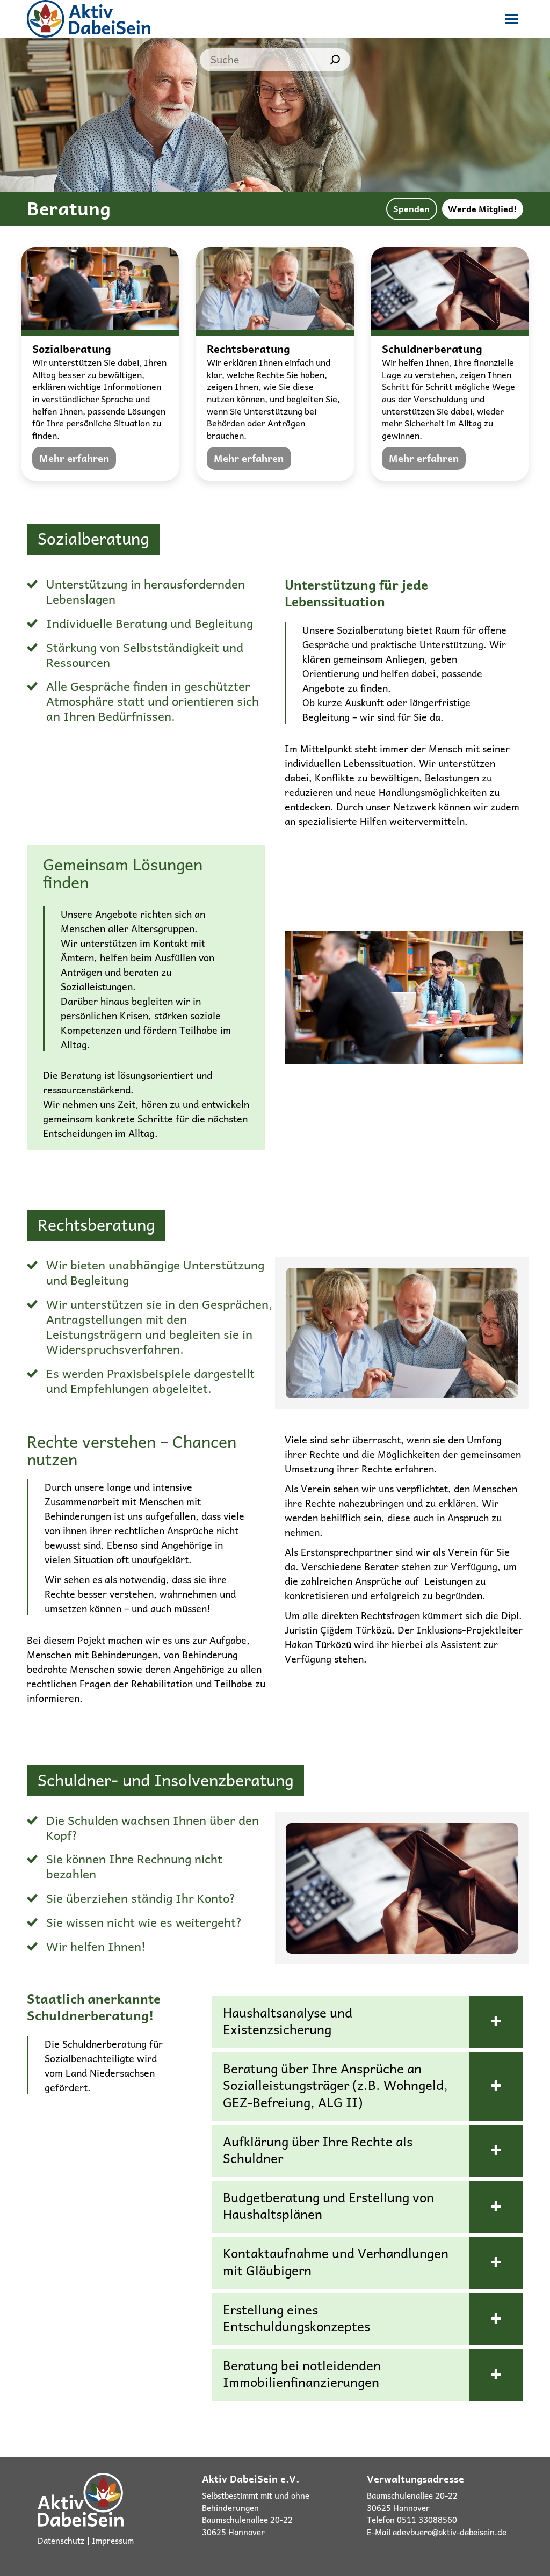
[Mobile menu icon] (512, 19)
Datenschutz (61, 2541)
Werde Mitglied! (482, 208)
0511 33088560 (427, 2520)
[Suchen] (336, 60)
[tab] (367, 2022)
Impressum (113, 2541)
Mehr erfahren (74, 458)
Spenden (411, 208)
